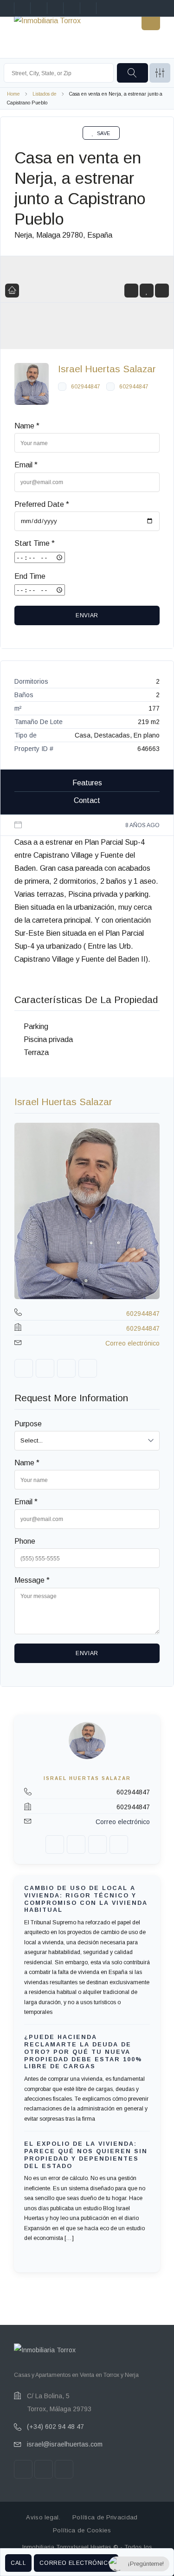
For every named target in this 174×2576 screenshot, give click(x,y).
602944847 (86, 387)
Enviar (87, 615)
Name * (27, 426)
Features (87, 783)
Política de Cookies (82, 2530)
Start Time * (35, 543)
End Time (30, 576)
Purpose (28, 1424)
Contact (87, 800)
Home (13, 94)
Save (104, 133)
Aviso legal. (43, 2517)
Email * (26, 465)
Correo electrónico (76, 2563)
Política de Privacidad (105, 2517)
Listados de (45, 94)
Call (18, 2563)
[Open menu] (151, 21)
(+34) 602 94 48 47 (55, 2427)
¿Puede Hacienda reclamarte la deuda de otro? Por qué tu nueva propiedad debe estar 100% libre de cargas (83, 2052)
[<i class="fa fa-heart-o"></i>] (147, 291)
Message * (32, 1580)
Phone (25, 1541)
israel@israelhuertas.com (65, 2444)
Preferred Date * (42, 504)
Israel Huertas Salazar (107, 369)
